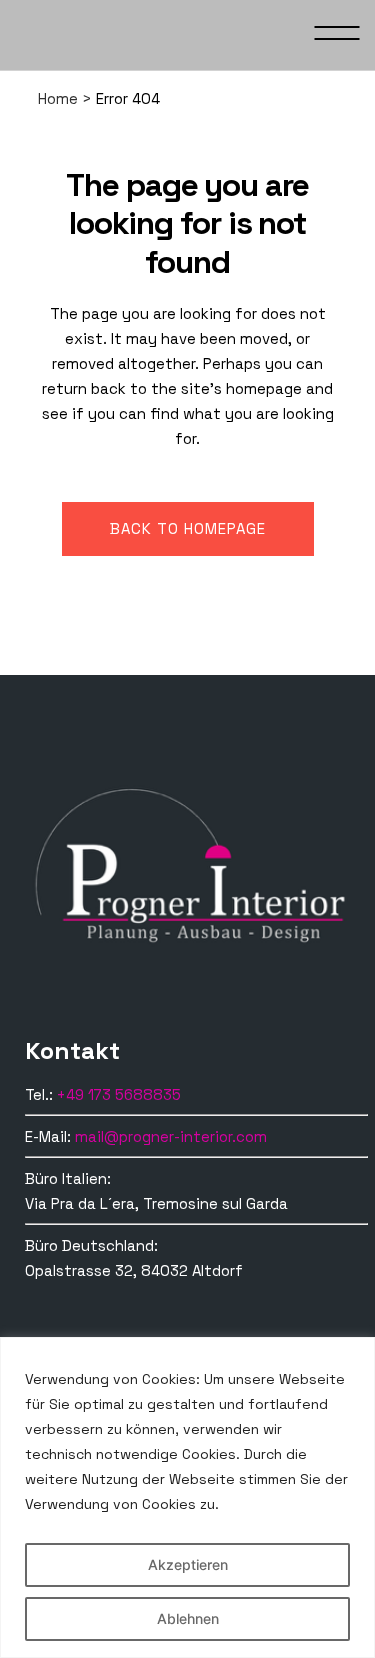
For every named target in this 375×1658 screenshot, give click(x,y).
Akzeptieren (188, 1564)
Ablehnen (188, 1618)
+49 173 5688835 (119, 1094)
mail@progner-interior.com (171, 1136)
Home (58, 98)
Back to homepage (188, 528)
